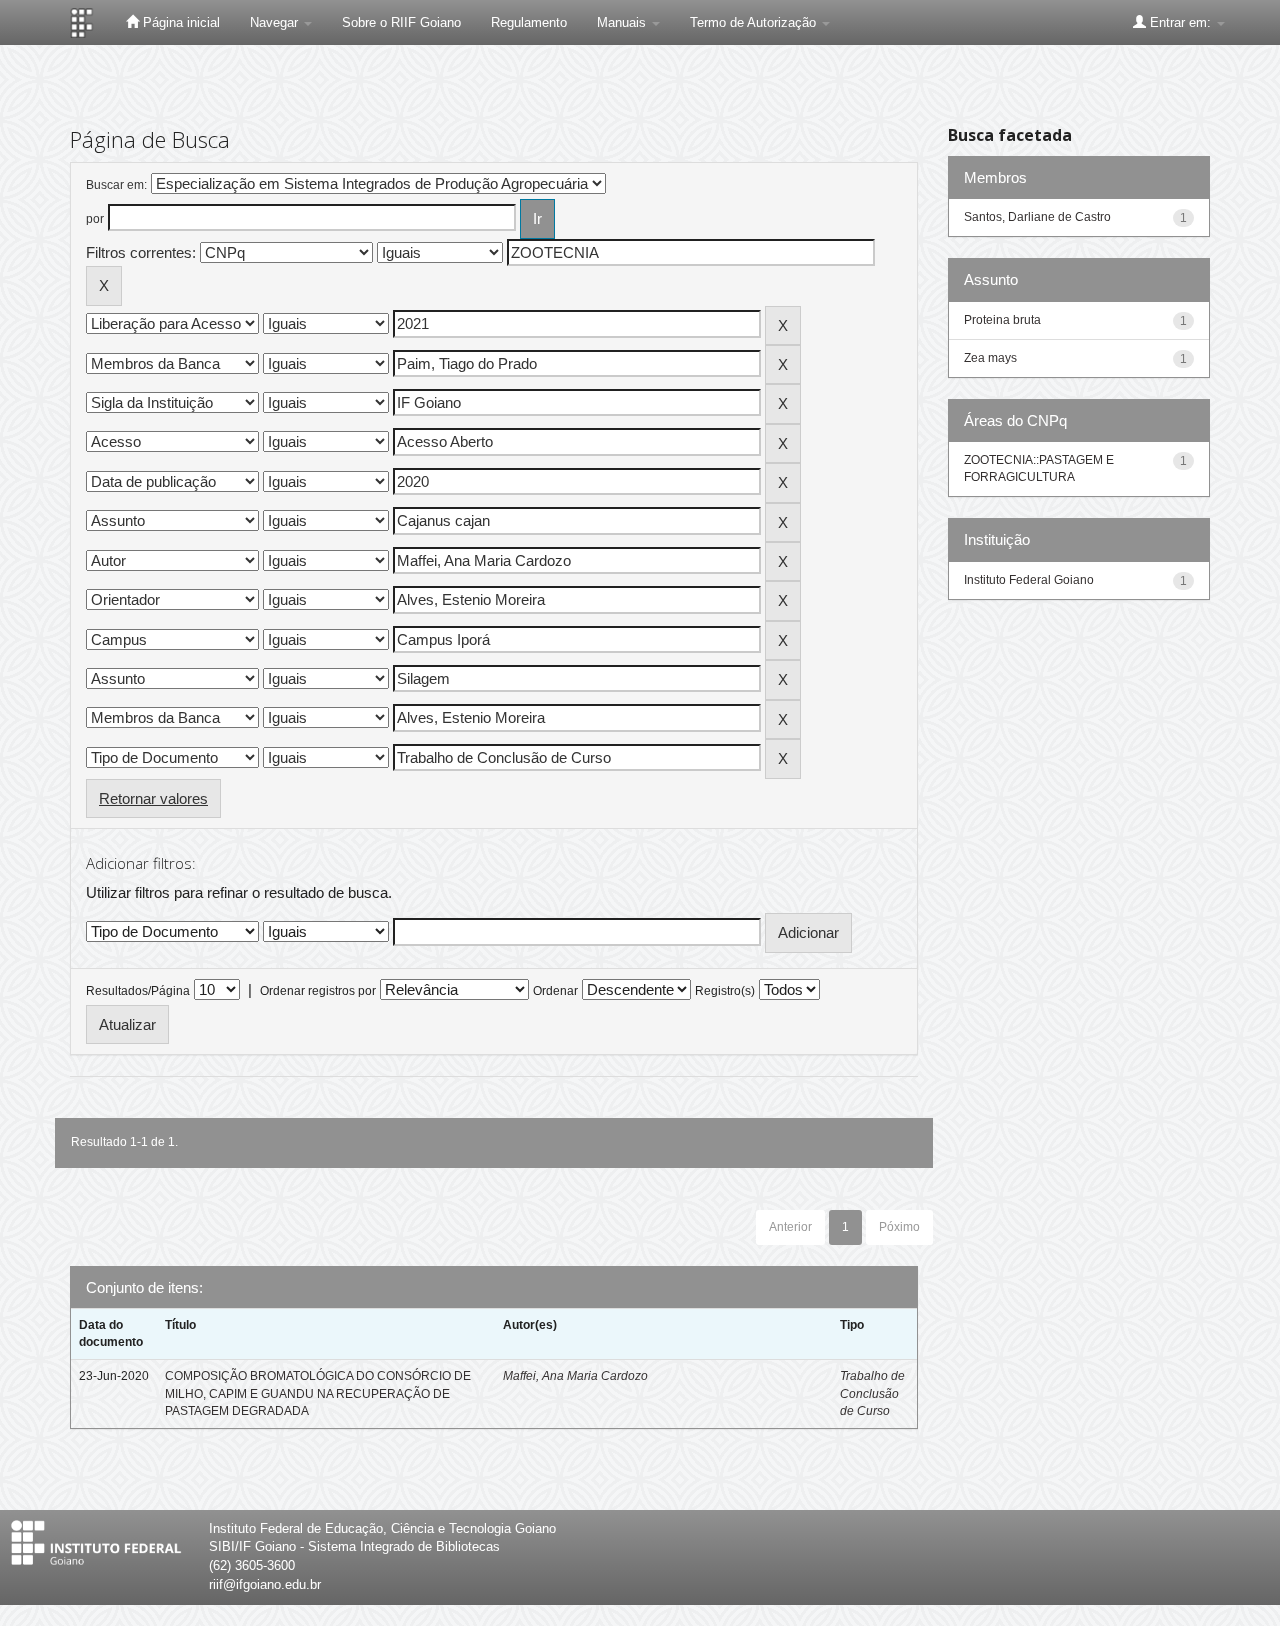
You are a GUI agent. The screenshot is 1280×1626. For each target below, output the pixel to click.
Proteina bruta (1002, 320)
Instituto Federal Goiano (1029, 580)
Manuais (623, 22)
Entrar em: (1180, 22)
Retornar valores (153, 798)
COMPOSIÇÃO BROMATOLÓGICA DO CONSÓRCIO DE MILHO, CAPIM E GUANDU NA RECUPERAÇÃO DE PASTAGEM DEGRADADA (318, 1393)
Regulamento (529, 22)
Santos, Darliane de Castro (1037, 217)
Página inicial (179, 22)
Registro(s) (725, 991)
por (95, 219)
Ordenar (555, 991)
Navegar (276, 22)
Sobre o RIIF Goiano (401, 22)
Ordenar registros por (318, 991)
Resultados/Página (138, 991)
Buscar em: (116, 185)
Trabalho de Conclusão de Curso (872, 1393)
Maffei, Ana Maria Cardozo (575, 1376)
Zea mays (990, 358)
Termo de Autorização (755, 22)
